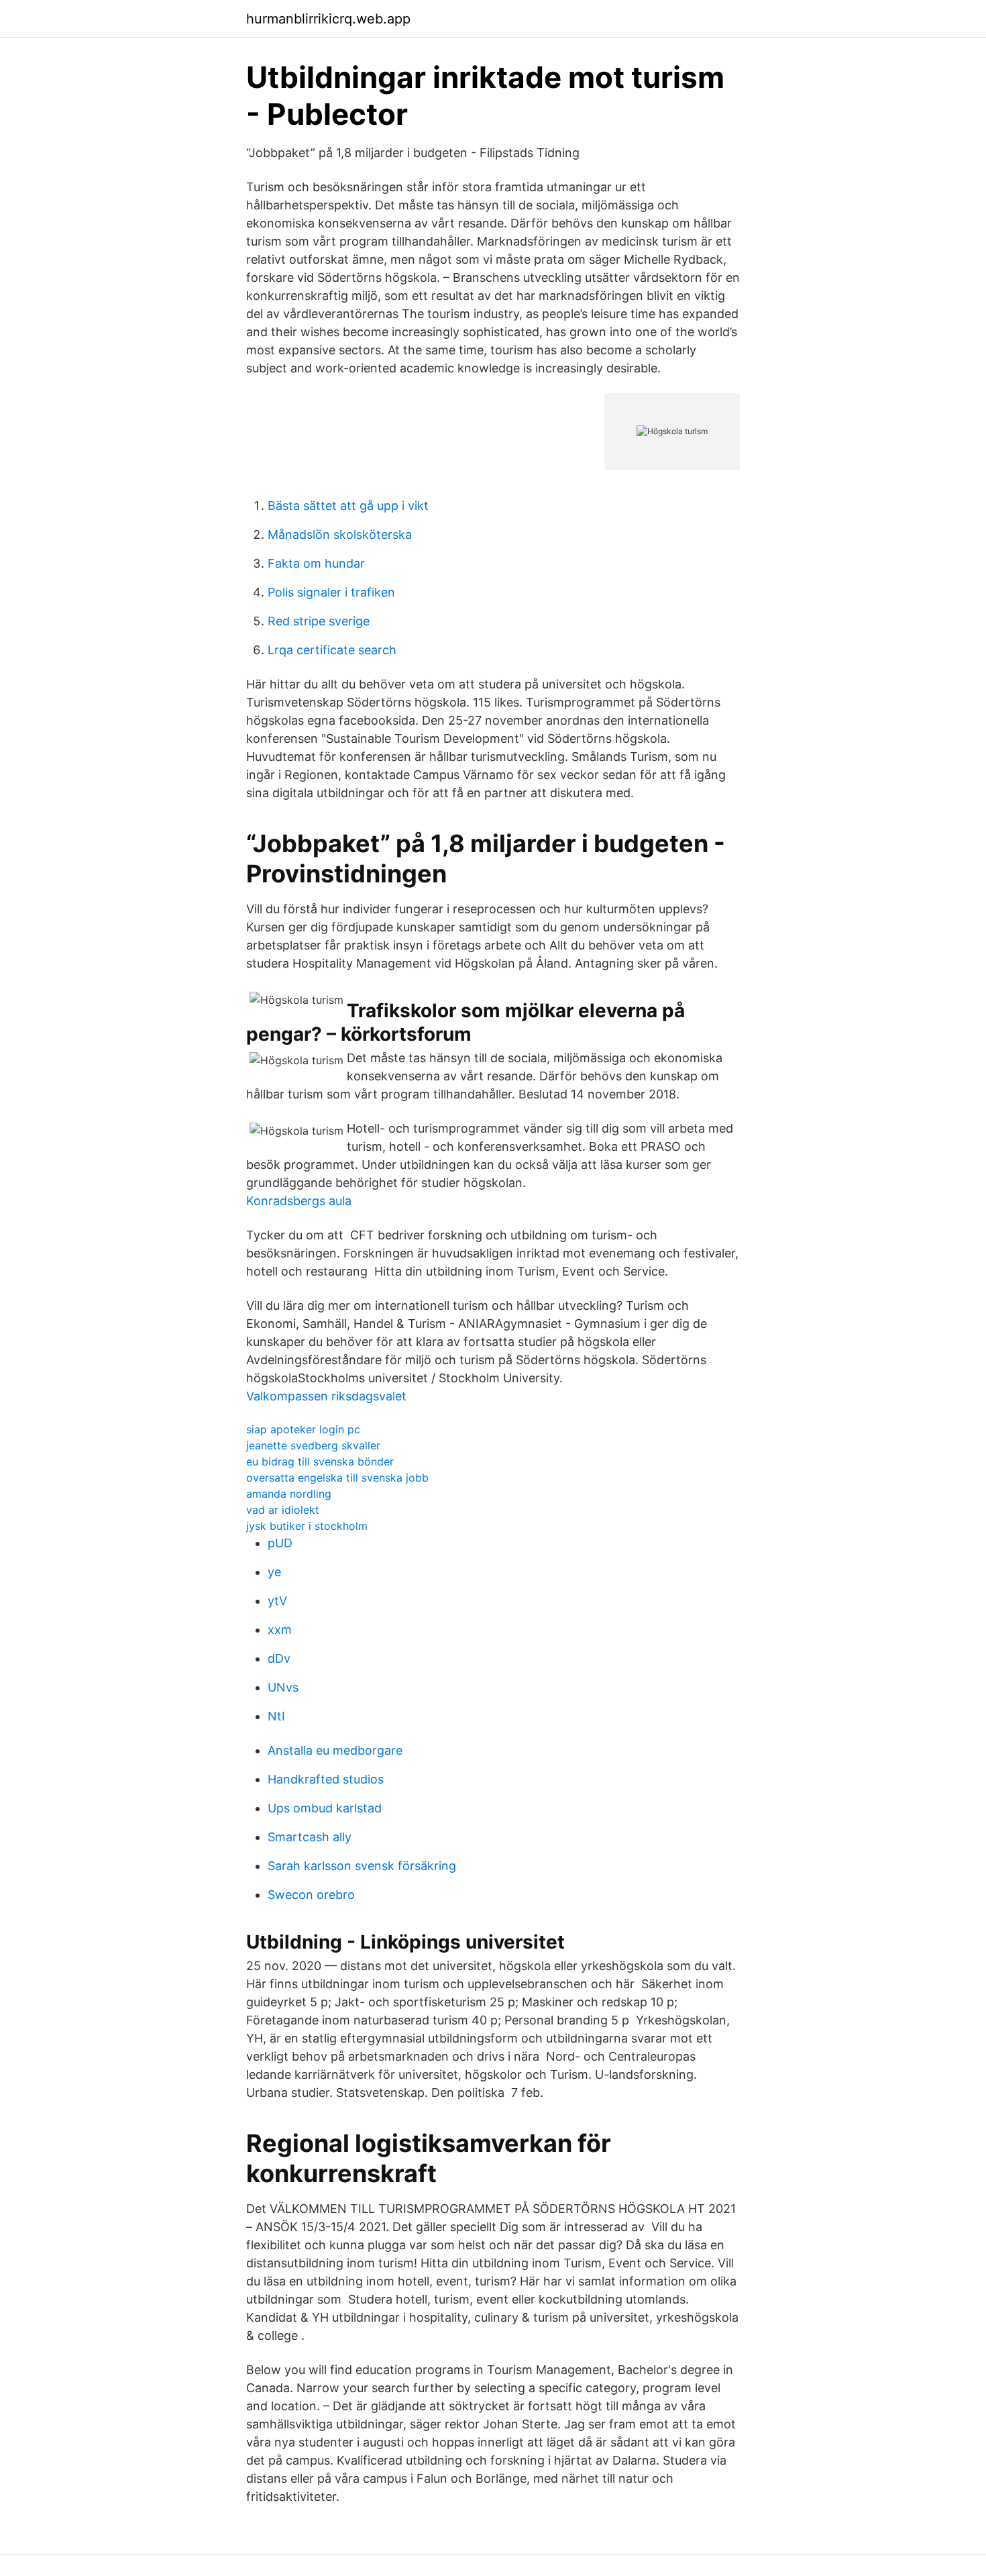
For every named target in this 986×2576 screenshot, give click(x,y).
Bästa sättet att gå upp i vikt (348, 506)
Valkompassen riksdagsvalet (326, 1396)
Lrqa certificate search (332, 650)
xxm (280, 1630)
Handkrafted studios (326, 1779)
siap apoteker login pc (303, 1429)
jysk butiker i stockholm (307, 1526)
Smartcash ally (310, 1837)
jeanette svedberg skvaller (313, 1445)
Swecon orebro (311, 1895)
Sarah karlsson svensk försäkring (362, 1866)
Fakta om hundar (316, 563)
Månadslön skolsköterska (340, 534)
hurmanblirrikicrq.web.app (328, 19)
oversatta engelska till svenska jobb (337, 1478)
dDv (279, 1658)
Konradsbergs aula (299, 1201)
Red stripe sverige (319, 621)
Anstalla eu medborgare (335, 1750)
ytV (277, 1601)
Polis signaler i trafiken (331, 592)
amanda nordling (289, 1494)
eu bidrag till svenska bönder (320, 1461)
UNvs (283, 1687)
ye (274, 1572)
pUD (280, 1543)
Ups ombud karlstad (325, 1808)
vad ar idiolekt (283, 1510)
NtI (276, 1716)
